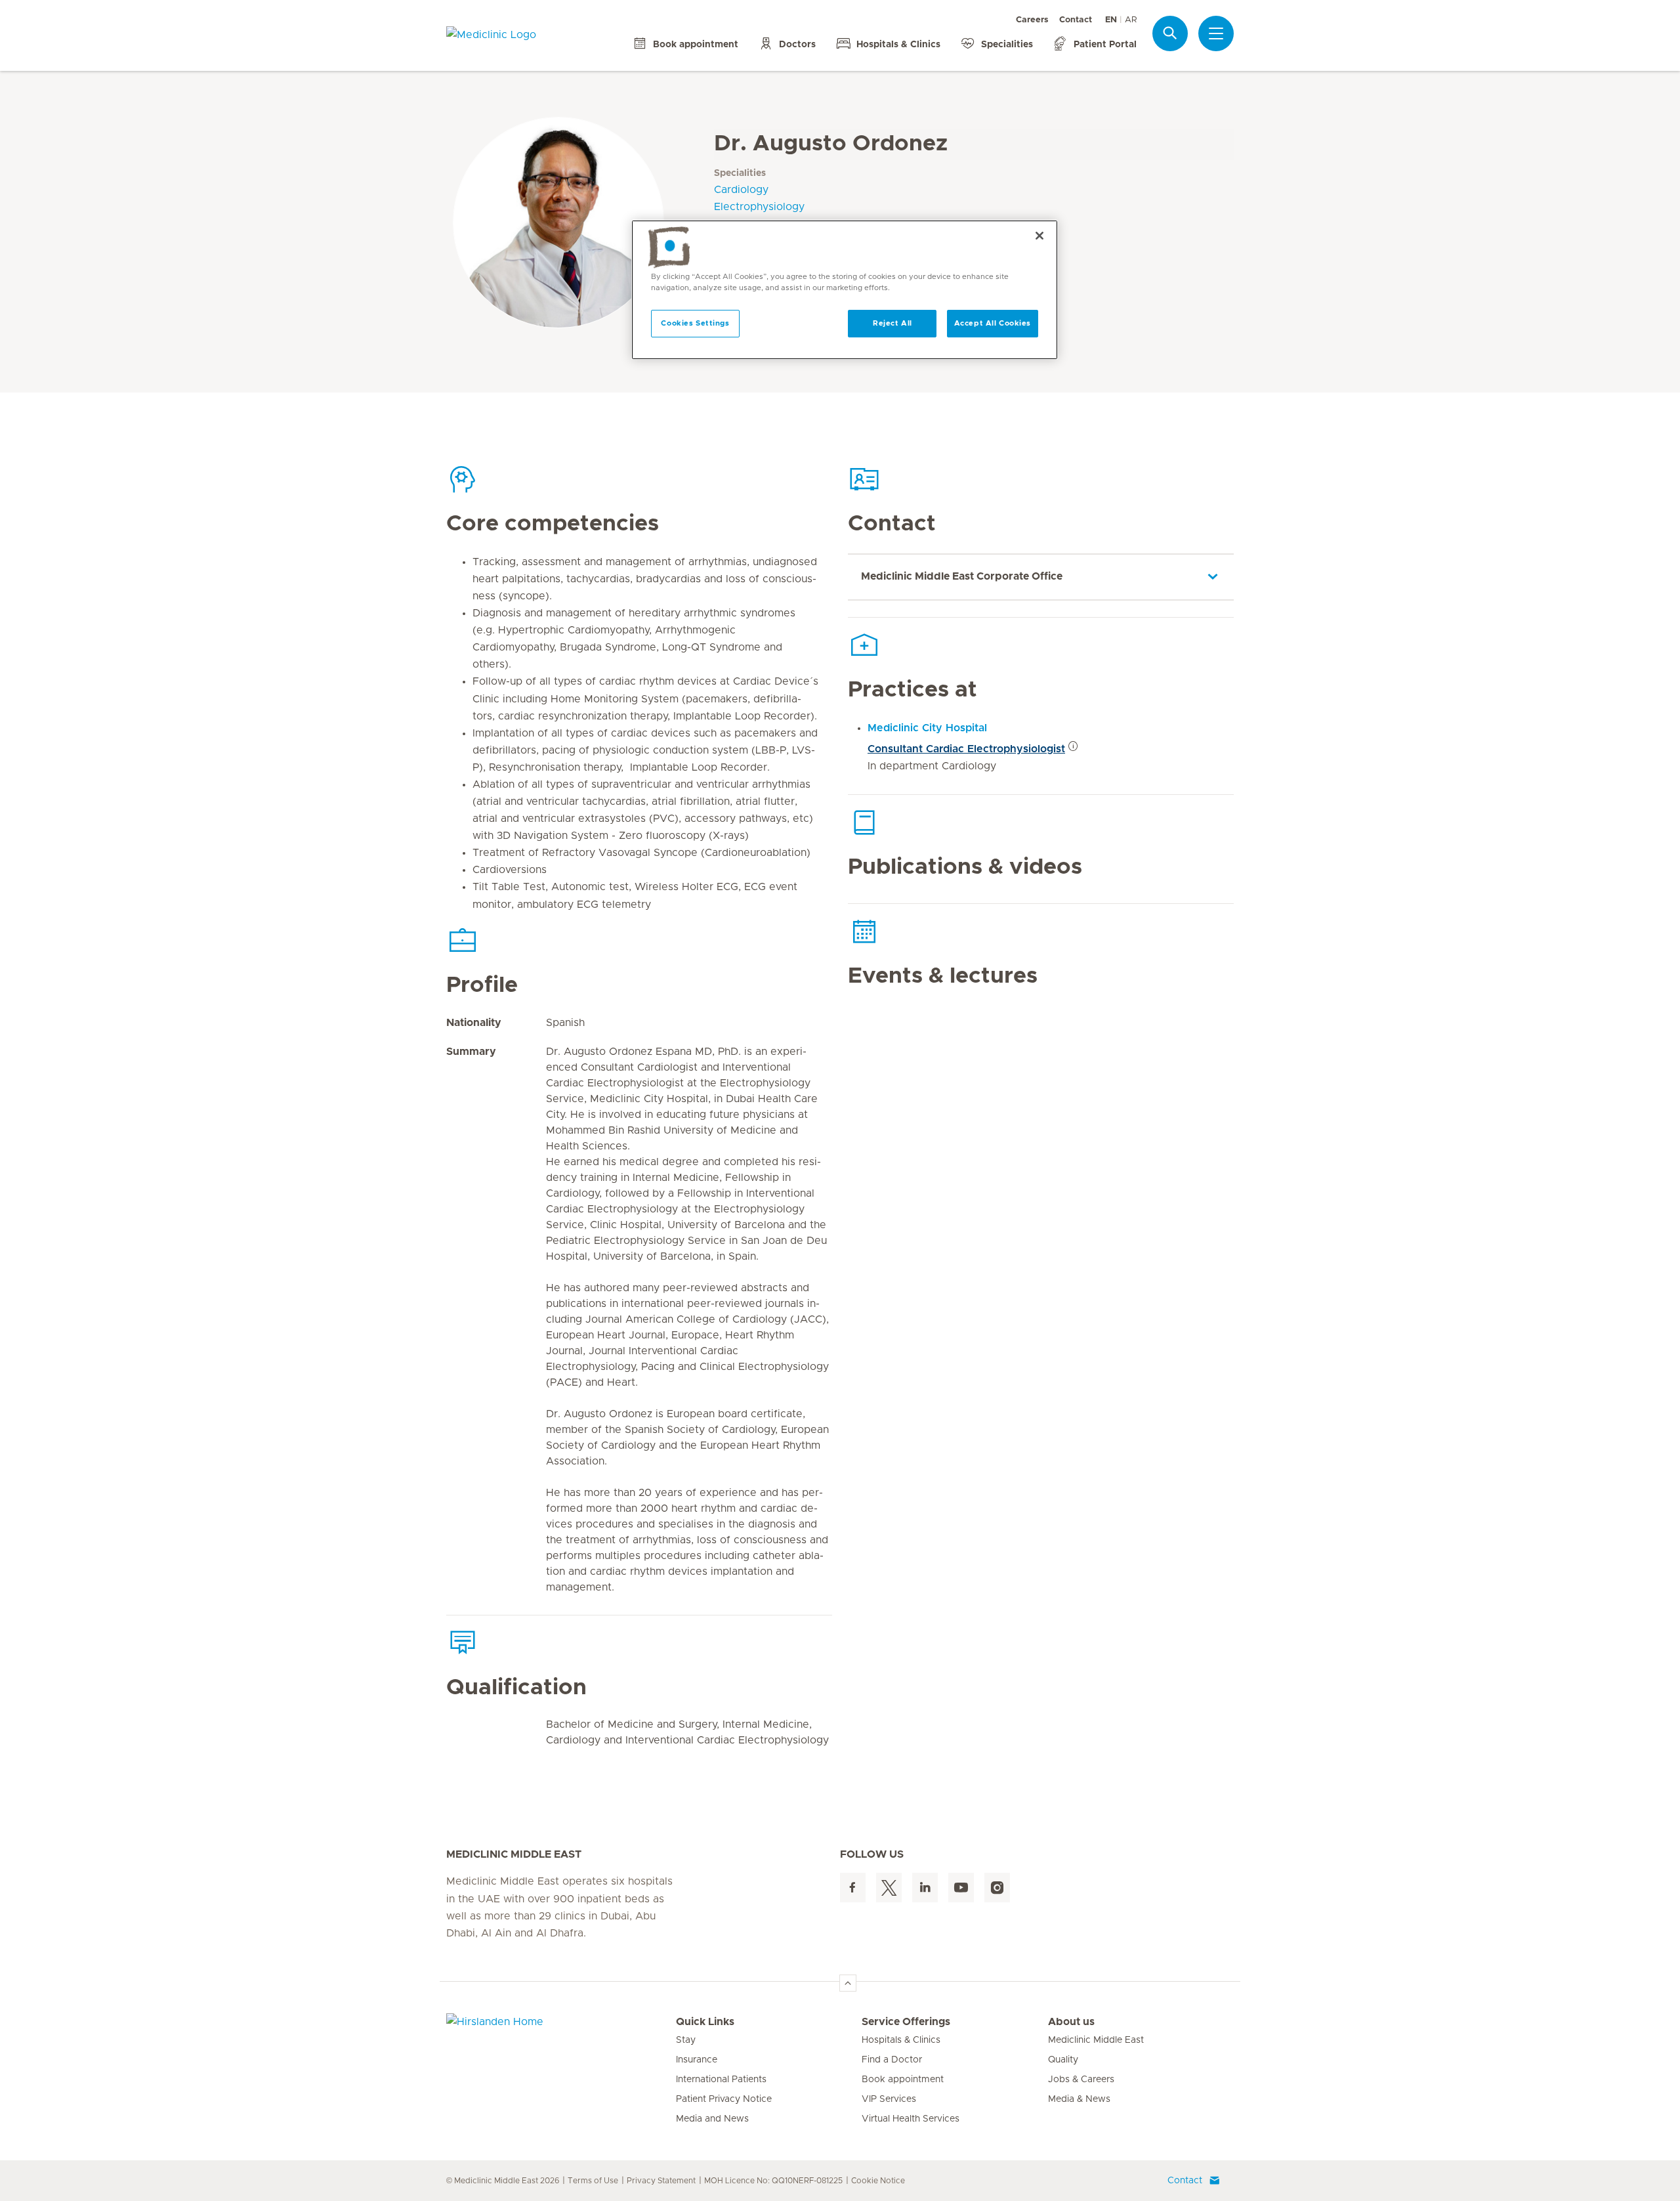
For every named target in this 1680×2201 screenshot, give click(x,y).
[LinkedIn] (925, 1888)
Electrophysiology (759, 207)
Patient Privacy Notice (724, 2099)
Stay (686, 2040)
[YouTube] (961, 1888)
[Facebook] (853, 1888)
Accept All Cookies (993, 323)
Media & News (1079, 2099)
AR (1131, 20)
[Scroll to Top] (848, 1983)
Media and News (712, 2119)
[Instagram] (997, 1888)
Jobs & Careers (1081, 2080)
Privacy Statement (661, 2181)
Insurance (697, 2060)
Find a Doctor (892, 2060)
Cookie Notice (878, 2181)
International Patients (721, 2080)
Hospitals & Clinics (901, 2040)
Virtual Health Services (911, 2119)
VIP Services (889, 2099)
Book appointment (903, 2080)
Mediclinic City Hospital (927, 728)
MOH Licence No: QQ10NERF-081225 (773, 2181)
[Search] (1170, 33)
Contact (1076, 20)
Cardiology (741, 190)
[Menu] (1216, 33)
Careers (1032, 20)
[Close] (1039, 236)
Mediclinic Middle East (1096, 2040)
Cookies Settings (695, 323)
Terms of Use (593, 2181)
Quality (1063, 2060)
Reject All (892, 323)
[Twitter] (889, 1888)
